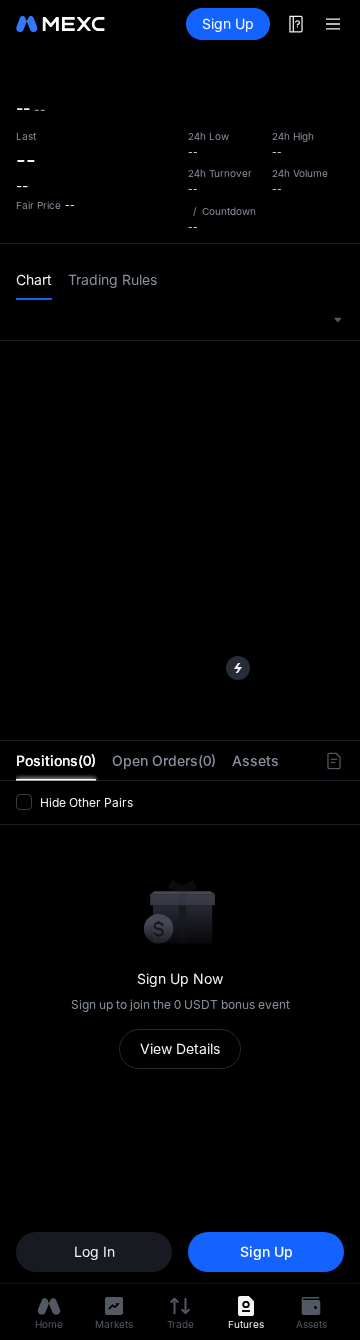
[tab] (56, 761)
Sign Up (228, 23)
